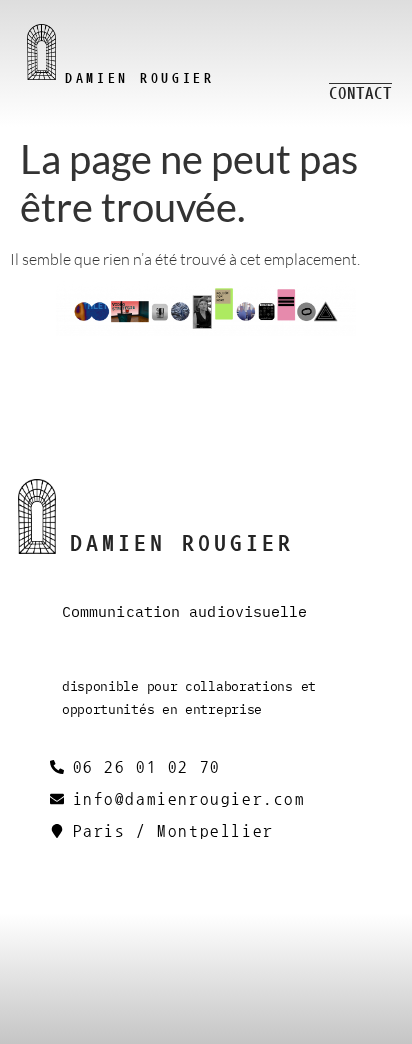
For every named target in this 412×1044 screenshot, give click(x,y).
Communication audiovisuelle (185, 612)
